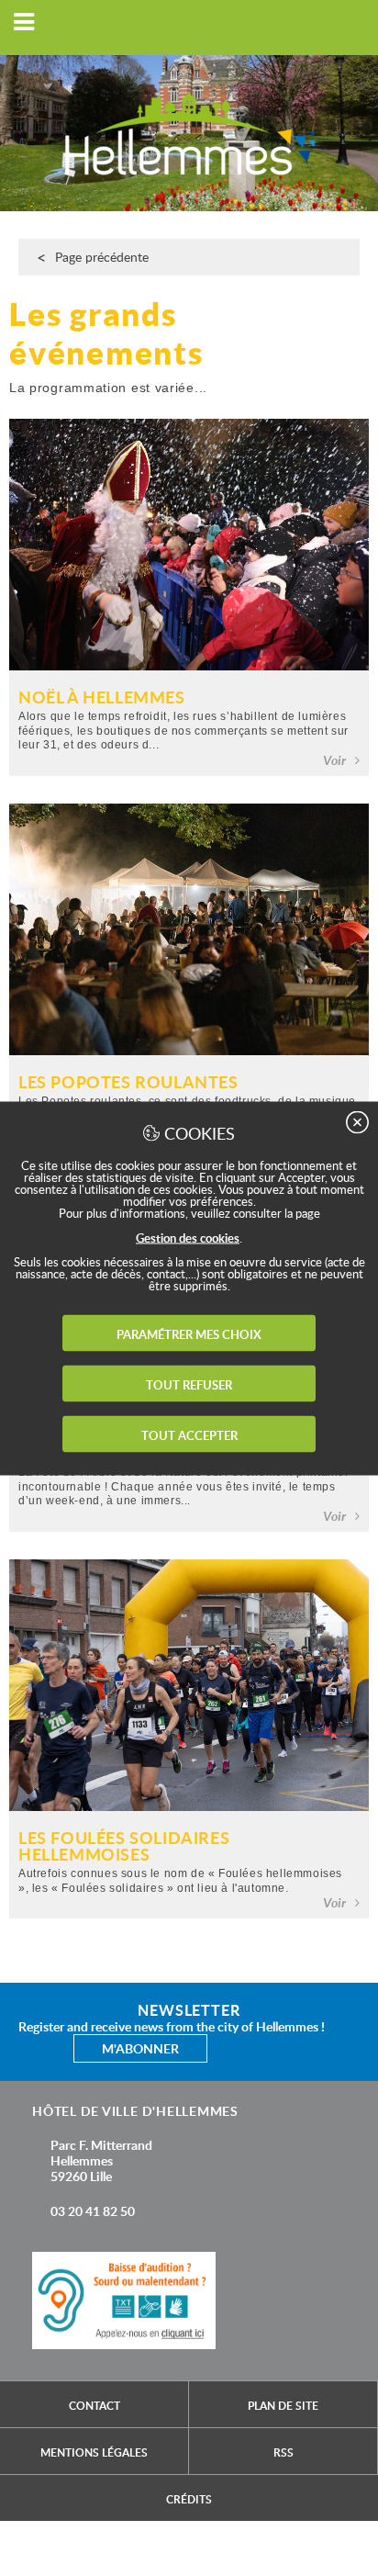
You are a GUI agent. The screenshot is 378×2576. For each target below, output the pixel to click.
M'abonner (140, 2048)
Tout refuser (189, 1384)
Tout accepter (189, 1434)
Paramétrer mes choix (189, 1333)
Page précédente (102, 257)
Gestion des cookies (188, 1237)
